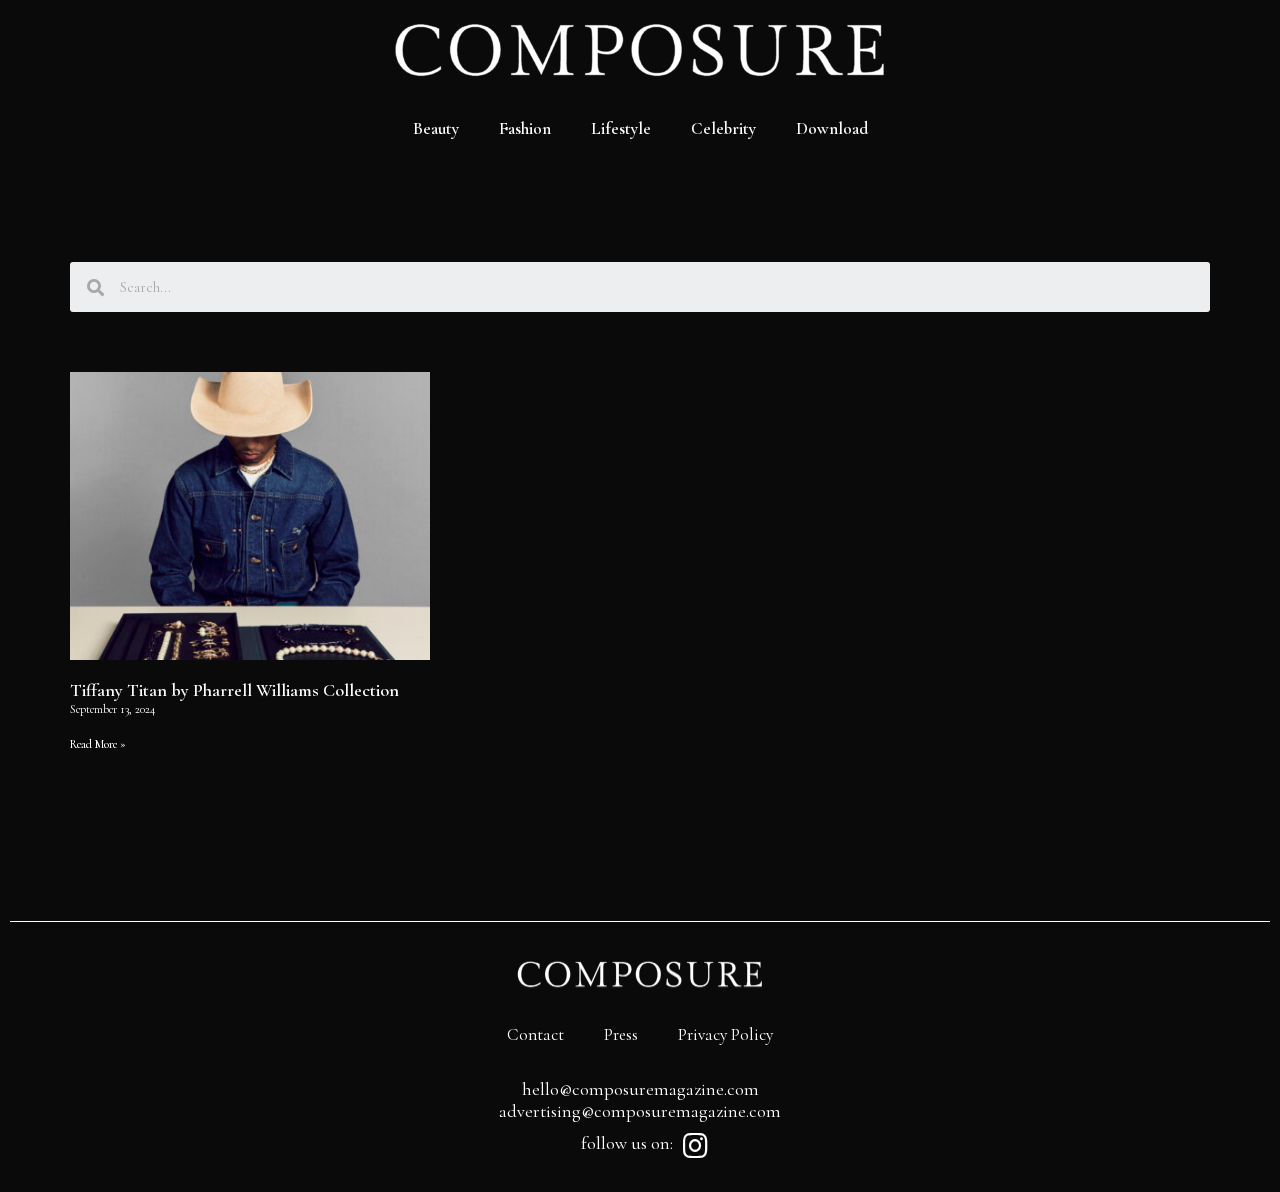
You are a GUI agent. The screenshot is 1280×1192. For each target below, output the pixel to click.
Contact (535, 1034)
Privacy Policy (725, 1034)
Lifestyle (621, 128)
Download (832, 128)
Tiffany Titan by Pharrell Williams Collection (234, 690)
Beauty (436, 128)
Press (621, 1034)
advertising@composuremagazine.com (640, 1111)
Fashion (525, 128)
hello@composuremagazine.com (640, 1089)
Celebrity (723, 128)
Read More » (98, 744)
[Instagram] (695, 1146)
